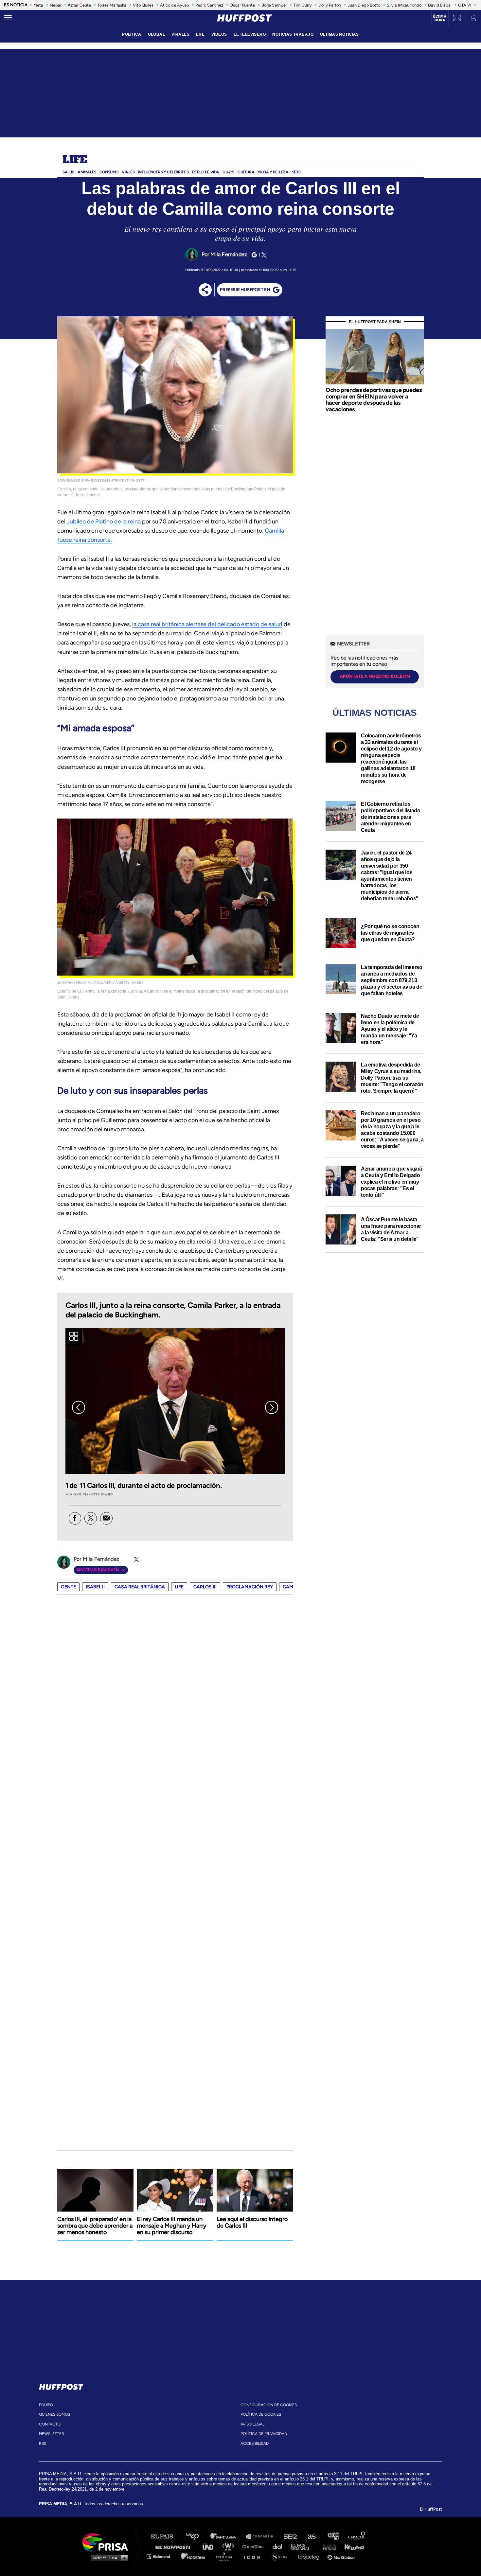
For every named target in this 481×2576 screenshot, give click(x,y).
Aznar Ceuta (79, 5)
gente (68, 1587)
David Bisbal (440, 5)
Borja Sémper (274, 5)
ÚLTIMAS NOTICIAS (339, 34)
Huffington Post (174, 2546)
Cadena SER (291, 2537)
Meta (38, 5)
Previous (79, 1407)
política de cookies (261, 2414)
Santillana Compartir (262, 2537)
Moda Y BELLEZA (273, 172)
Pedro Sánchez (209, 5)
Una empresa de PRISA (108, 2542)
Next (272, 1407)
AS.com (311, 2537)
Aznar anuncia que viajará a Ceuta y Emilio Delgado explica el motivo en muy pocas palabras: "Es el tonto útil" (392, 1182)
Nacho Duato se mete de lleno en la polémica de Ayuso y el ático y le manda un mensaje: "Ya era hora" (390, 1029)
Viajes (128, 172)
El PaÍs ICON (254, 2556)
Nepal (55, 5)
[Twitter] (263, 255)
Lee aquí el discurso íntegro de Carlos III (252, 2222)
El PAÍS (166, 2537)
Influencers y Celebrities (163, 172)
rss (43, 2444)
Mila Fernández (229, 254)
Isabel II (95, 1587)
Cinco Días (255, 2546)
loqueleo (311, 2556)
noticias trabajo (293, 34)
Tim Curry (303, 5)
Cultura (246, 172)
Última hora (440, 18)
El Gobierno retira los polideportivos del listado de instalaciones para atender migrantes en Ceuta (391, 817)
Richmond (162, 2556)
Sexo (297, 172)
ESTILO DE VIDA (206, 172)
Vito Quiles (143, 5)
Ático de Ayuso (174, 5)
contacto (50, 2424)
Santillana (228, 2537)
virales (180, 34)
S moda (282, 2556)
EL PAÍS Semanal (303, 2546)
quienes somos (54, 2414)
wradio (230, 2546)
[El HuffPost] (244, 18)
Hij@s (228, 172)
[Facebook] (75, 1518)
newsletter (52, 2434)
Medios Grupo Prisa (107, 2558)
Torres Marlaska (112, 5)
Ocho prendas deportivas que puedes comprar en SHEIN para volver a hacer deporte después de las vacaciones (374, 400)
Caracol (357, 2537)
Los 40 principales (197, 2537)
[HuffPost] (61, 2386)
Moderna (194, 2556)
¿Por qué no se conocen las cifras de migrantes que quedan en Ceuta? (390, 933)
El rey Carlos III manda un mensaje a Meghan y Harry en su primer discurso (172, 2226)
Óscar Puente (242, 5)
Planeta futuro (328, 2546)
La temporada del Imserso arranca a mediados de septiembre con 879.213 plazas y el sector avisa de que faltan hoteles (392, 980)
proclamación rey (250, 1587)
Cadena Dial (279, 2546)
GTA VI (465, 5)
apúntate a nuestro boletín (375, 676)
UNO (211, 2546)
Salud (68, 172)
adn (333, 2537)
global (157, 34)
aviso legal (252, 2424)
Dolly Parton (330, 5)
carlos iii (205, 1587)
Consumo (109, 172)
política (132, 34)
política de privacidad (264, 2434)
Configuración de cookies (269, 2405)
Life (75, 160)
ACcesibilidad (255, 2444)
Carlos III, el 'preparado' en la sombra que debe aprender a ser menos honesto (95, 2226)
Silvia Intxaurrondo (404, 5)
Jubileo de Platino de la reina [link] (104, 521)
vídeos (219, 34)
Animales (87, 172)
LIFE (200, 34)
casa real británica (140, 1587)
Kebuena (351, 2546)
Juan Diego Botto (364, 5)
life (179, 1587)
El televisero (250, 34)
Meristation (342, 2556)
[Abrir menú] (8, 18)
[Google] (253, 255)
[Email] (106, 1518)
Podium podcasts (226, 2556)
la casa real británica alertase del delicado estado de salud (207, 624)
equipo (46, 2405)
